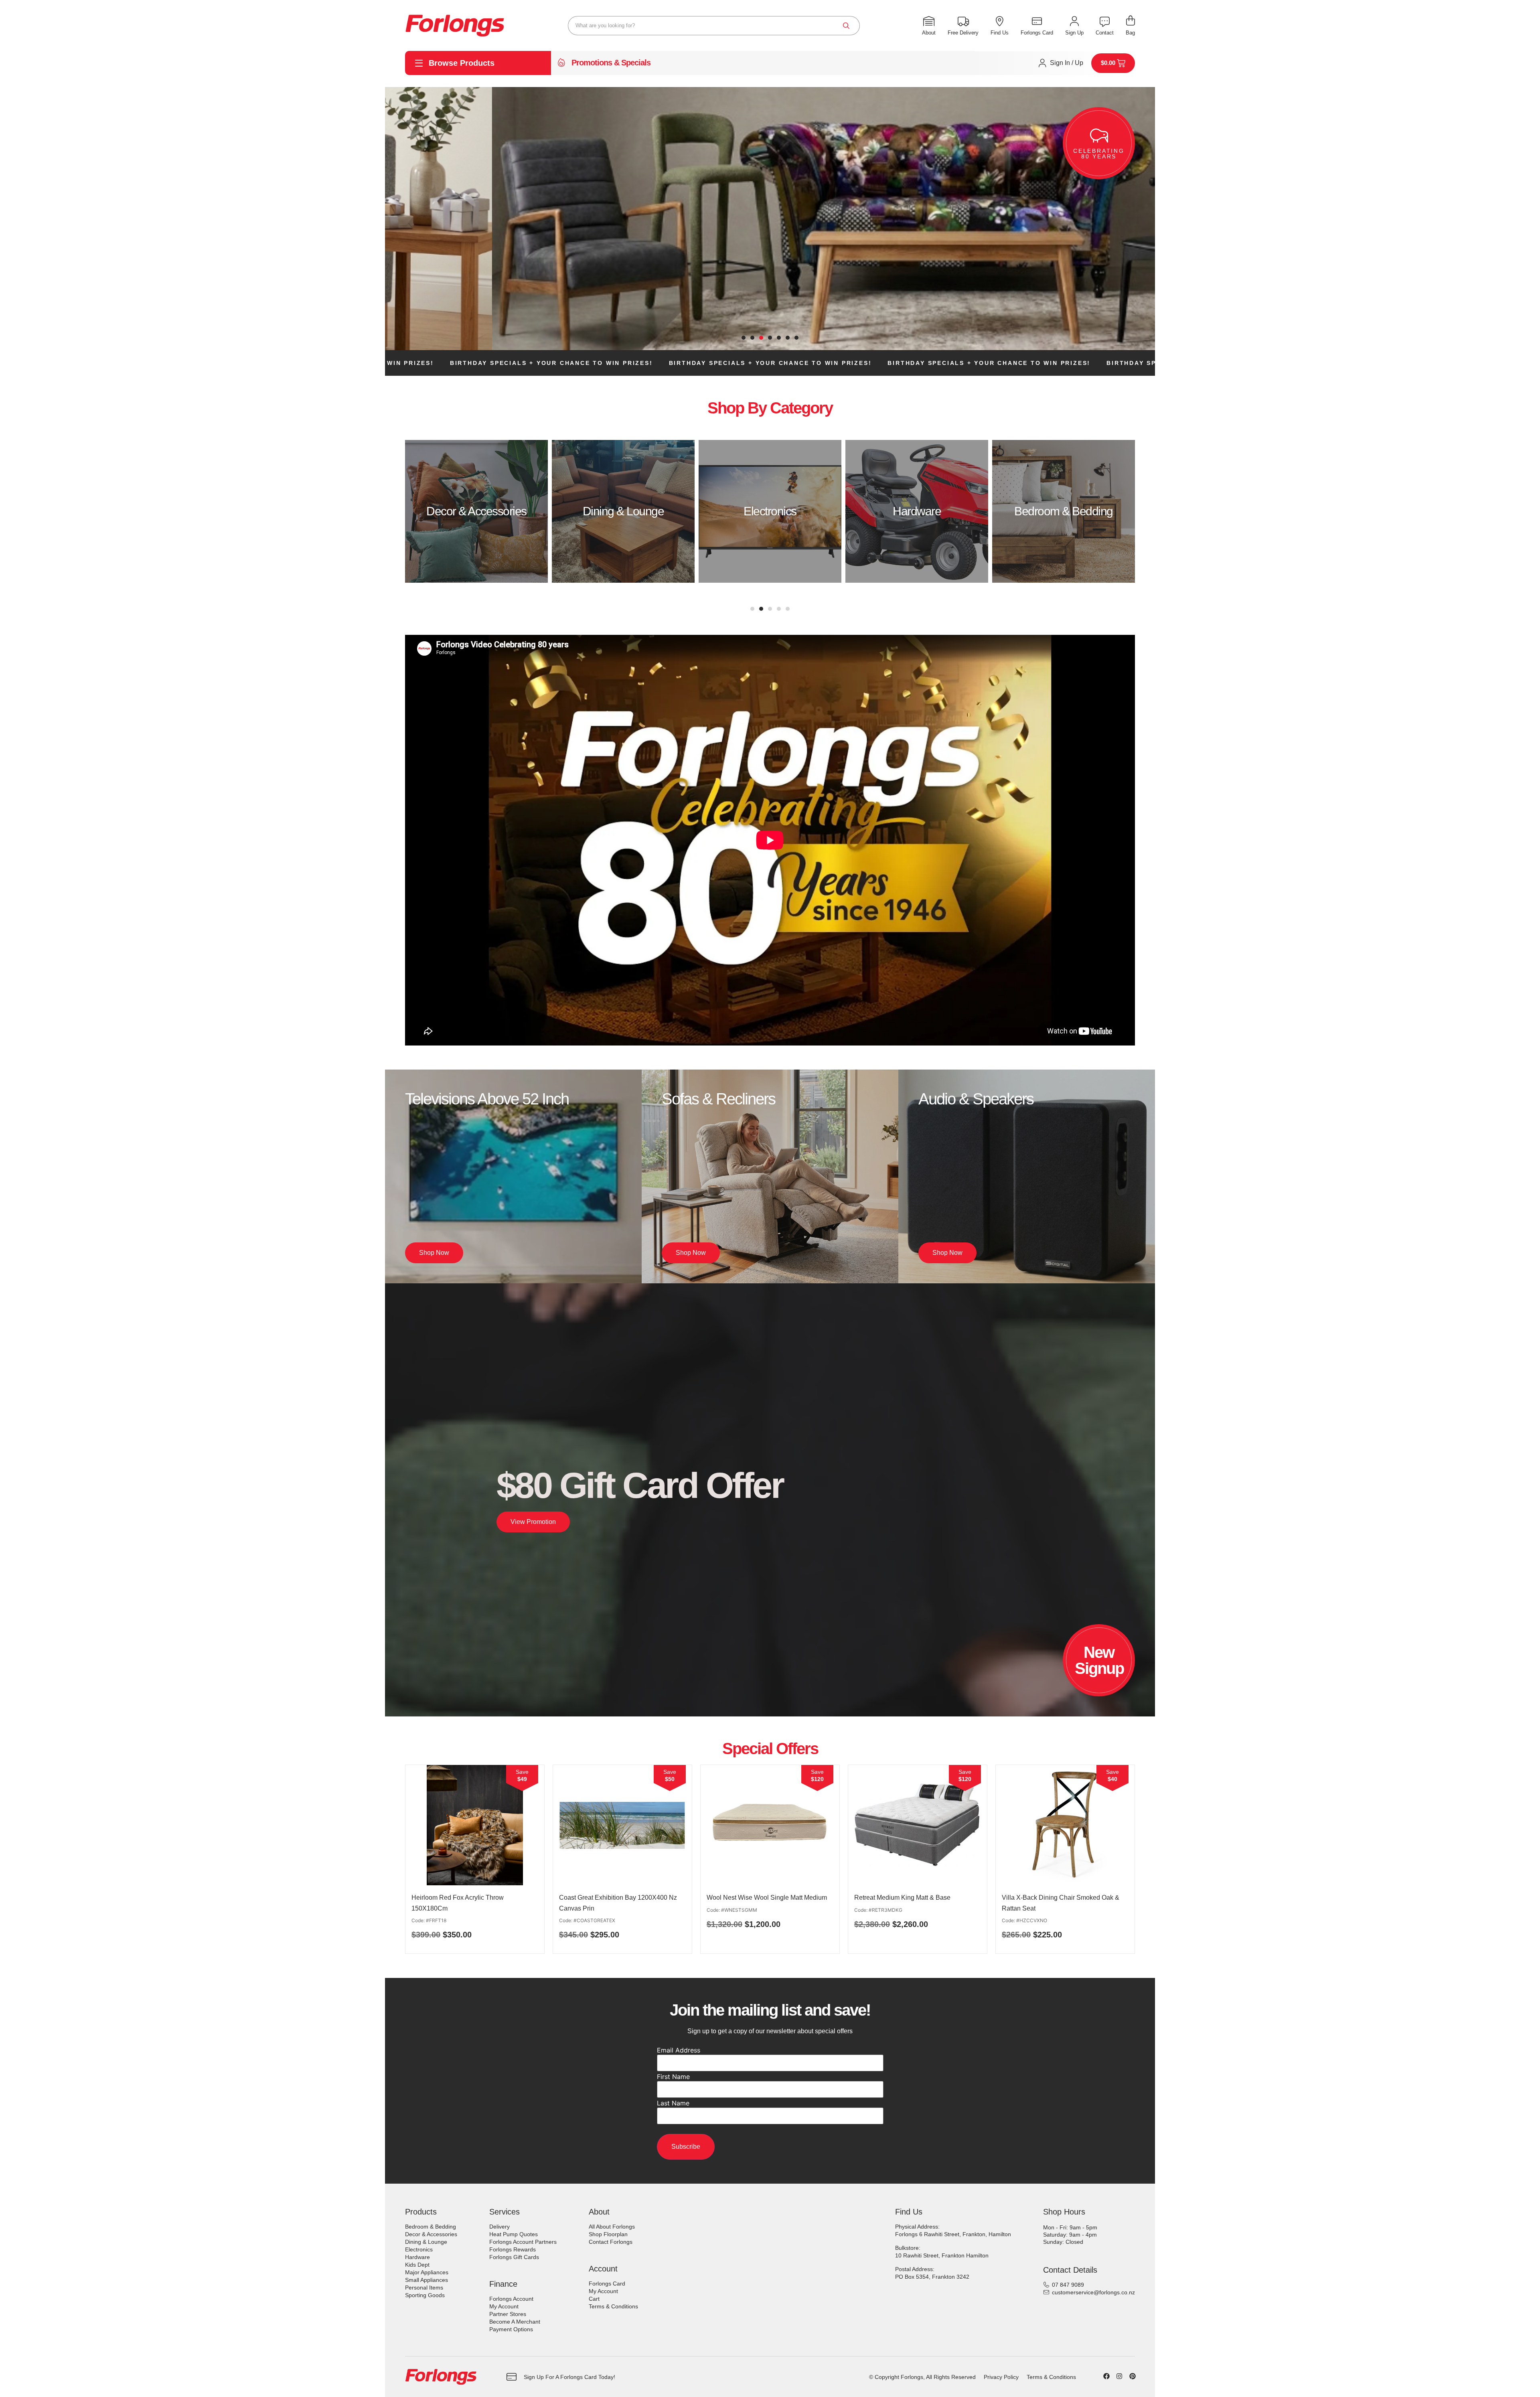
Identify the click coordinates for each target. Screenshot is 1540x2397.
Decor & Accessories (431, 2234)
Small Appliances (427, 2280)
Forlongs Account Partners (523, 2242)
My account (504, 2306)
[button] (744, 338)
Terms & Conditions (613, 2306)
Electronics (419, 2249)
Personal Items (424, 2288)
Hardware (417, 2257)
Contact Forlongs (611, 2242)
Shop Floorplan (608, 2234)
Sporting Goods (425, 2295)
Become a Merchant (515, 2322)
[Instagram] (1119, 2376)
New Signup (1099, 1660)
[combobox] (714, 26)
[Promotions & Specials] (561, 63)
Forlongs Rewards (513, 2249)
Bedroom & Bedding (431, 2227)
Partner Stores (508, 2314)
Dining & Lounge (426, 2242)
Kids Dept (417, 2265)
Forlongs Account (511, 2299)
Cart (594, 2299)
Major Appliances (427, 2272)
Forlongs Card (607, 2284)
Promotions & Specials (611, 63)
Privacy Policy (1001, 2377)
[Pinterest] (1133, 2376)
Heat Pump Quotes (514, 2234)
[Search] (846, 26)
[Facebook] (1106, 2376)
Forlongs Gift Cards (514, 2257)
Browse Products (462, 63)
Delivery (499, 2227)
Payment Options (511, 2329)
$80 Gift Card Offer (640, 1485)
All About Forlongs (612, 2227)
